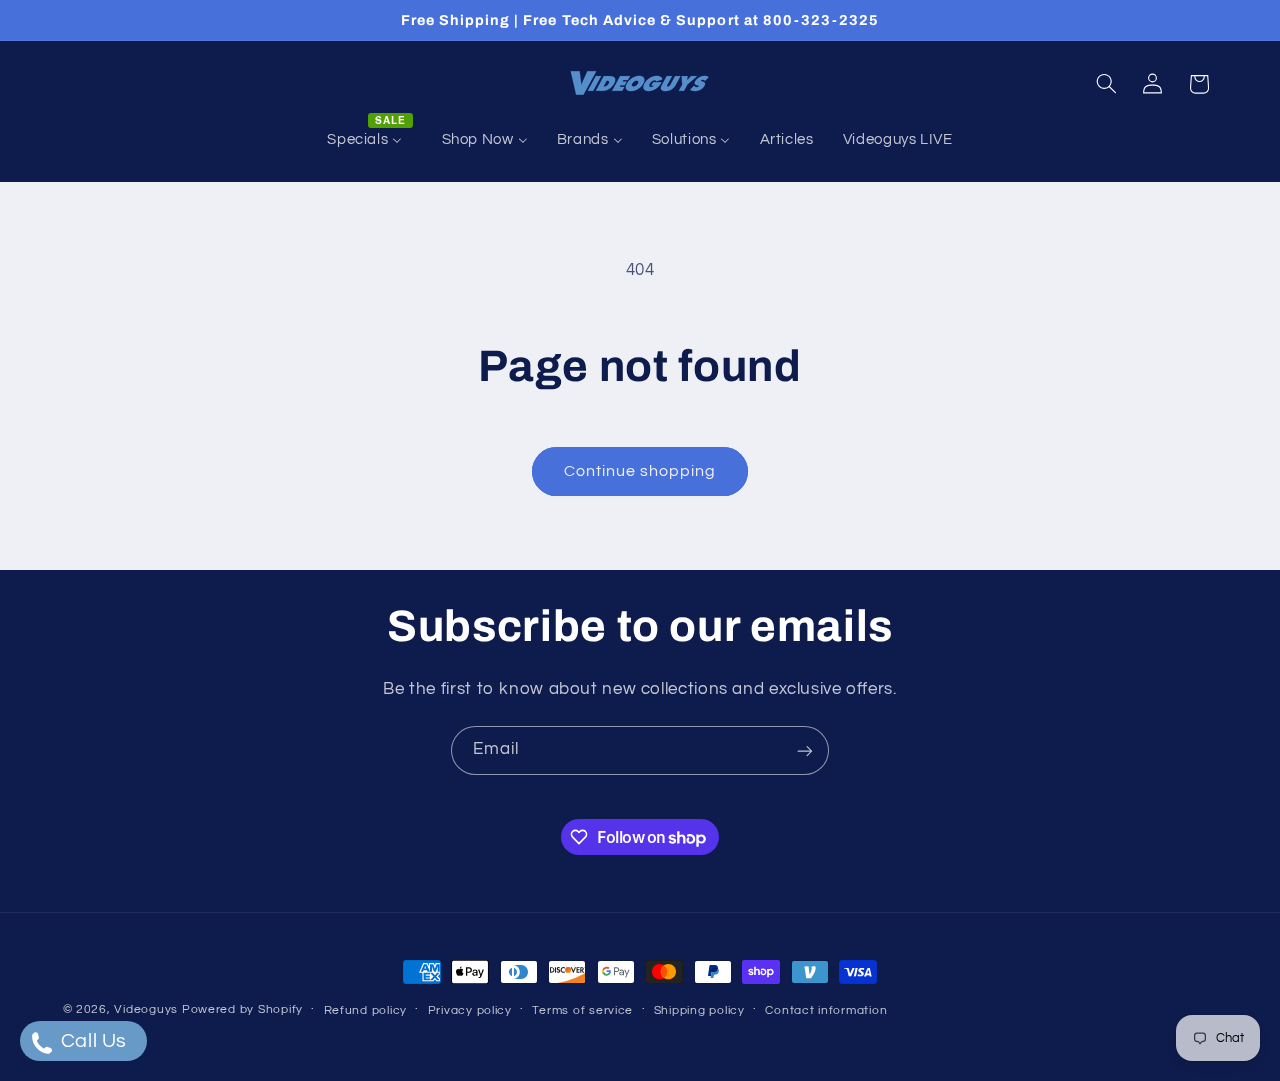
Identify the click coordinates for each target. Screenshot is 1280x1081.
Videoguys (146, 1009)
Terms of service (582, 1010)
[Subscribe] (805, 750)
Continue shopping (640, 471)
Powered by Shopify (242, 1009)
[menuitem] (370, 140)
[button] (1106, 84)
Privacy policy (470, 1010)
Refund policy (366, 1010)
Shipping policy (699, 1010)
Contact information (826, 1010)
